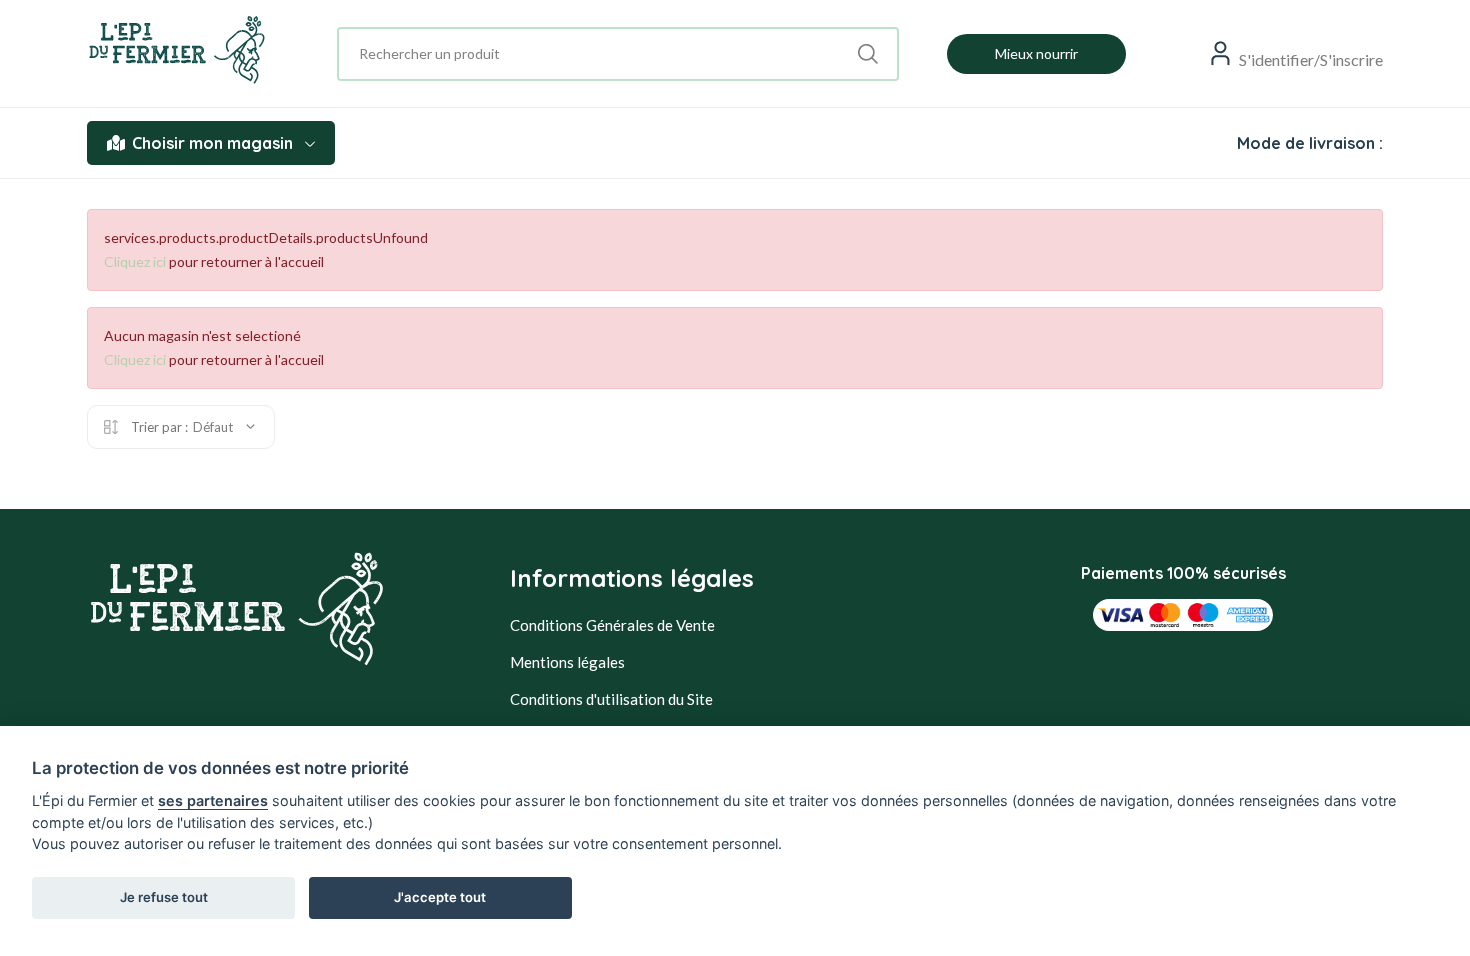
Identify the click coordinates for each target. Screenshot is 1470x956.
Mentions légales (567, 662)
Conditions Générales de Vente (612, 625)
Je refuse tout (164, 897)
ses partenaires (213, 800)
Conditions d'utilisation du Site (611, 699)
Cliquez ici (135, 261)
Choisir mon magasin (212, 143)
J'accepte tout (440, 897)
